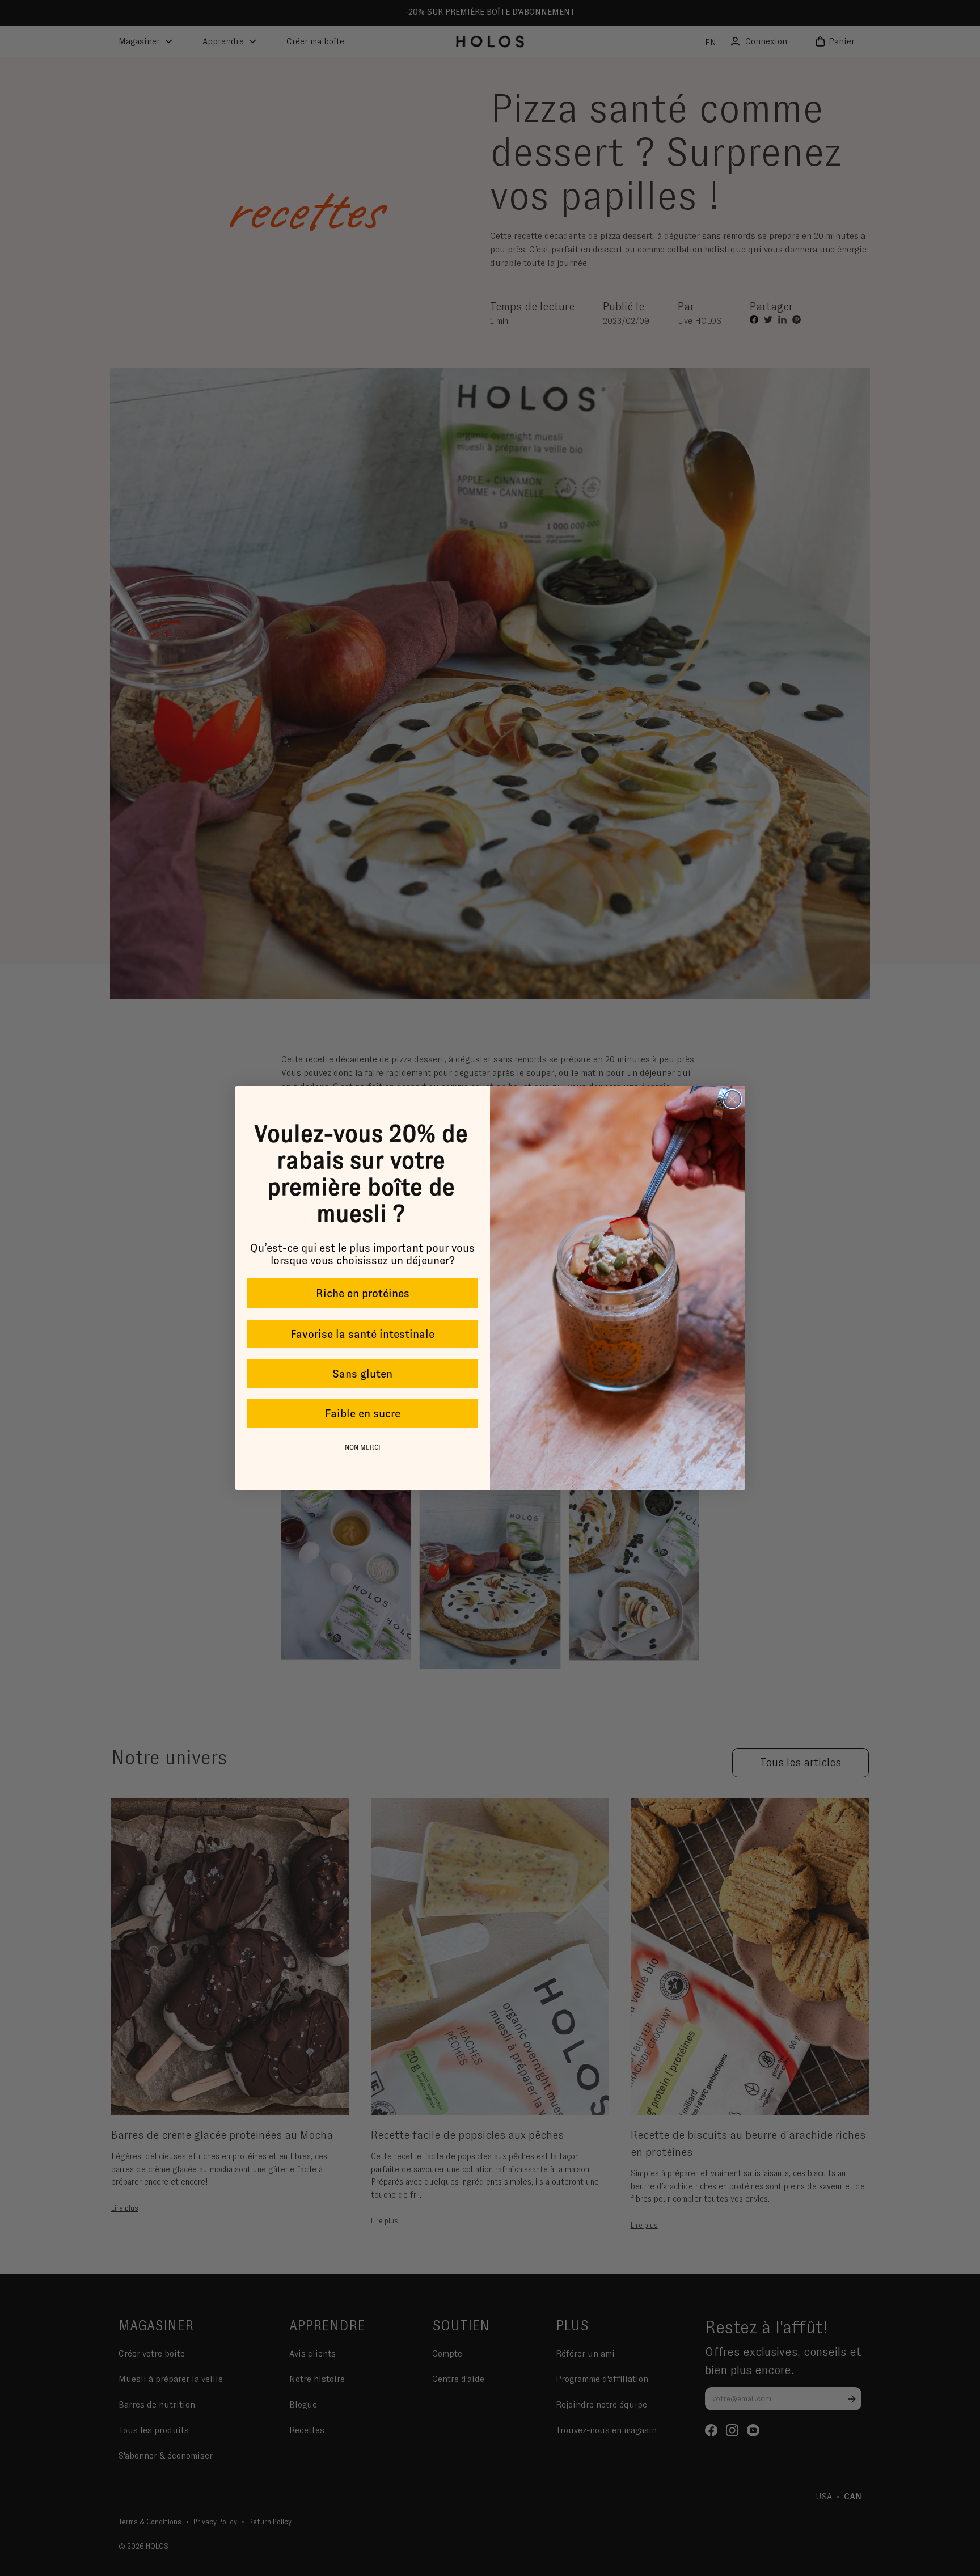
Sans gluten (362, 1374)
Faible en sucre (363, 1413)
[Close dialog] (732, 1099)
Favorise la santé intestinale (362, 1334)
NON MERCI (363, 1447)
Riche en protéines (363, 1293)
